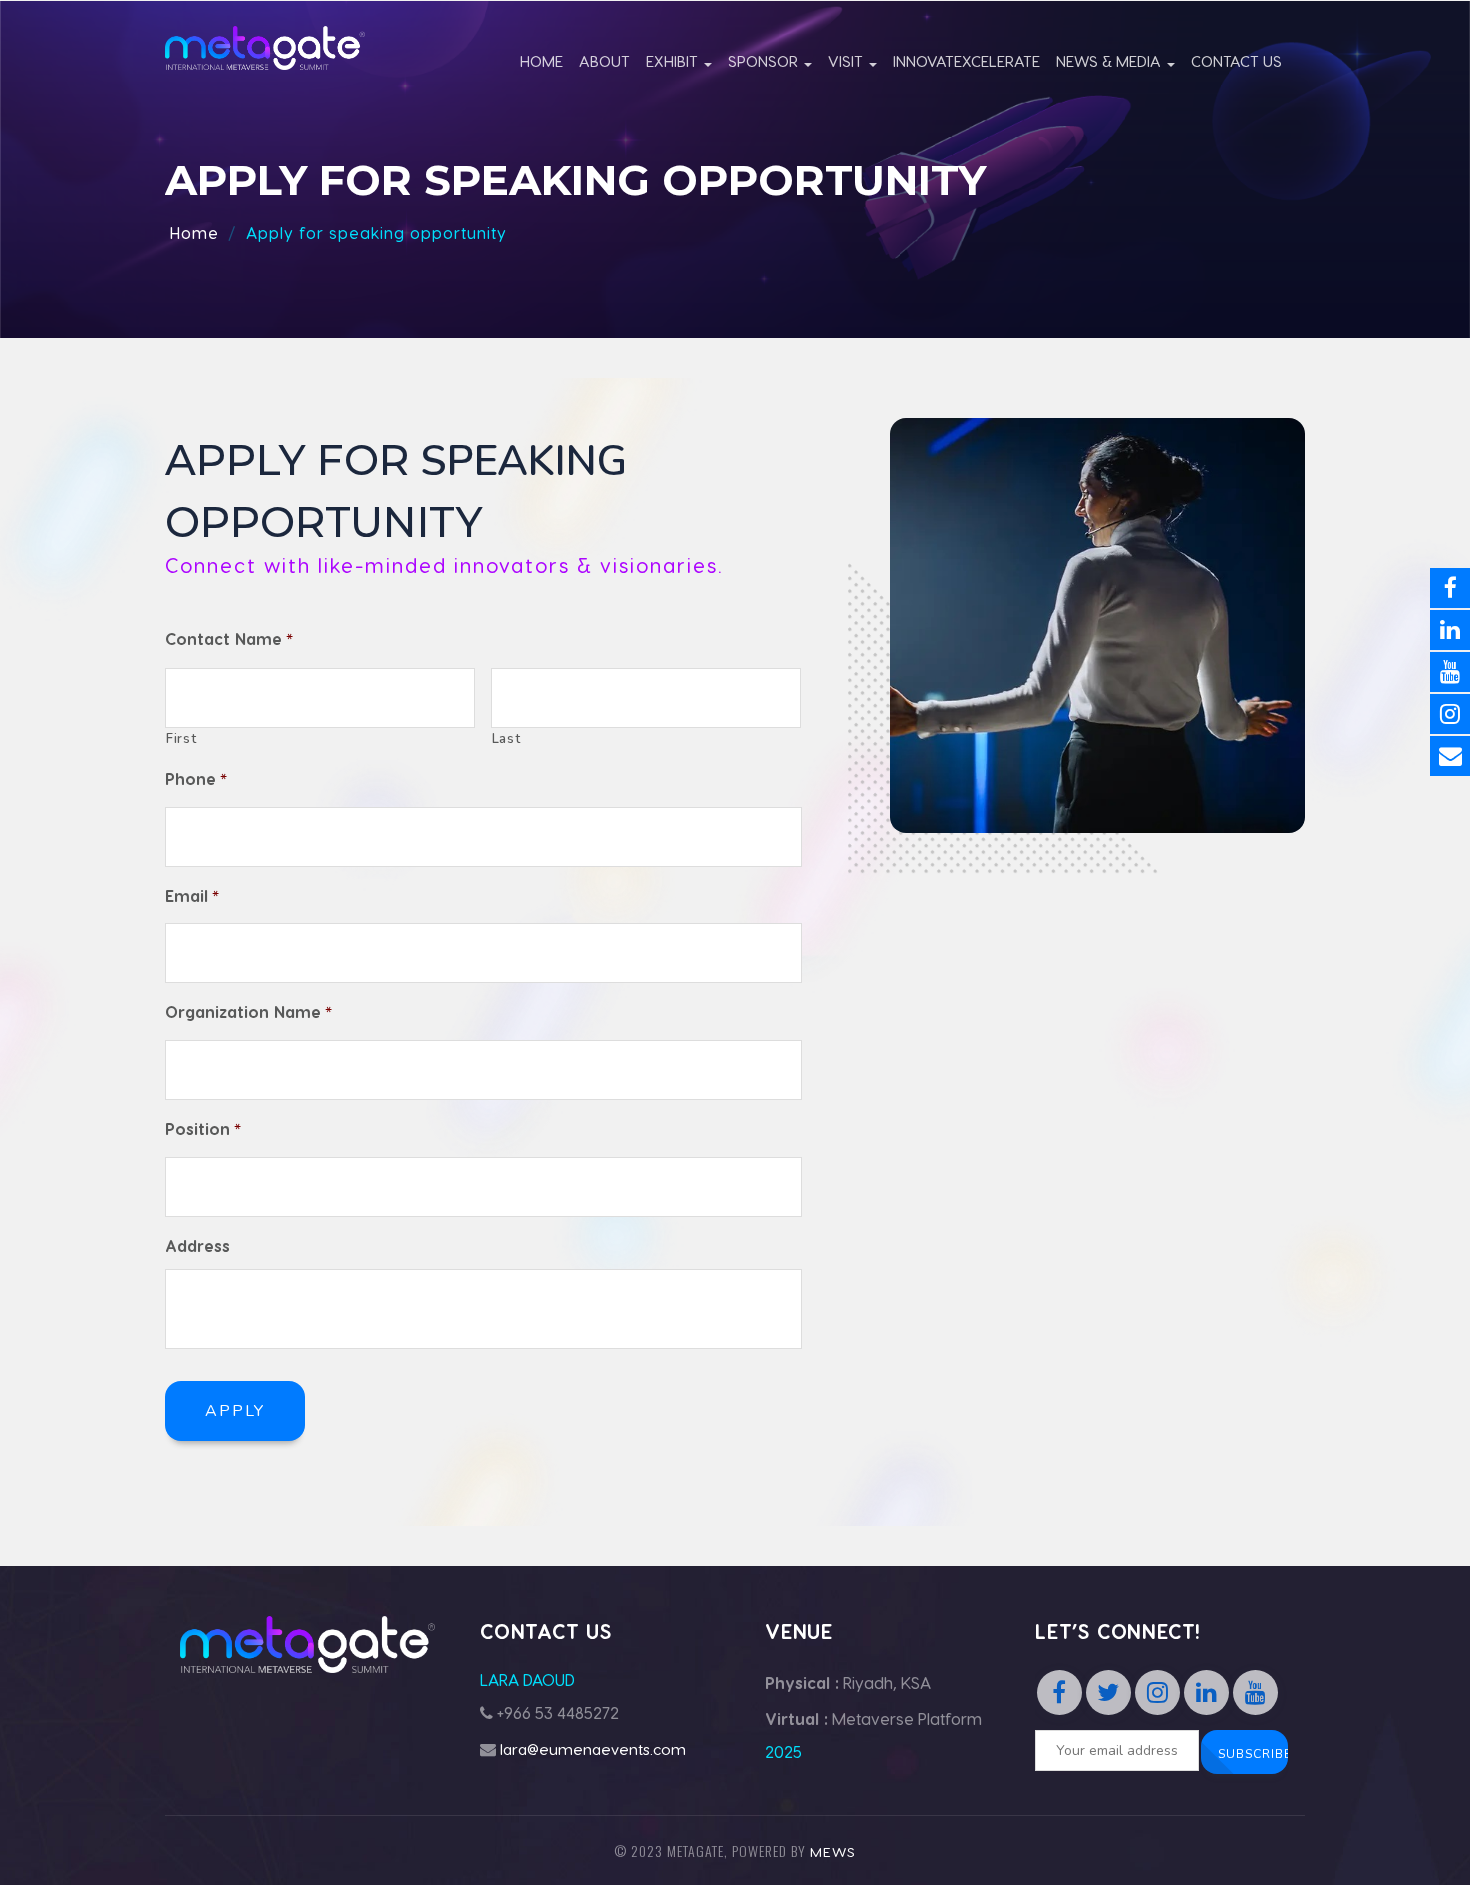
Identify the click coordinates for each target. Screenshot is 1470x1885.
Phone (196, 780)
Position (203, 1130)
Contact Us (1236, 61)
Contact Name (229, 640)
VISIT (847, 61)
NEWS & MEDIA (1110, 61)
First (181, 739)
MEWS (833, 1851)
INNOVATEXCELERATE (966, 61)
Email (192, 897)
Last (506, 739)
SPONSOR (765, 61)
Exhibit (674, 61)
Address (197, 1245)
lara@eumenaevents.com (593, 1749)
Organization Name (248, 1013)
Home (541, 61)
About (604, 61)
